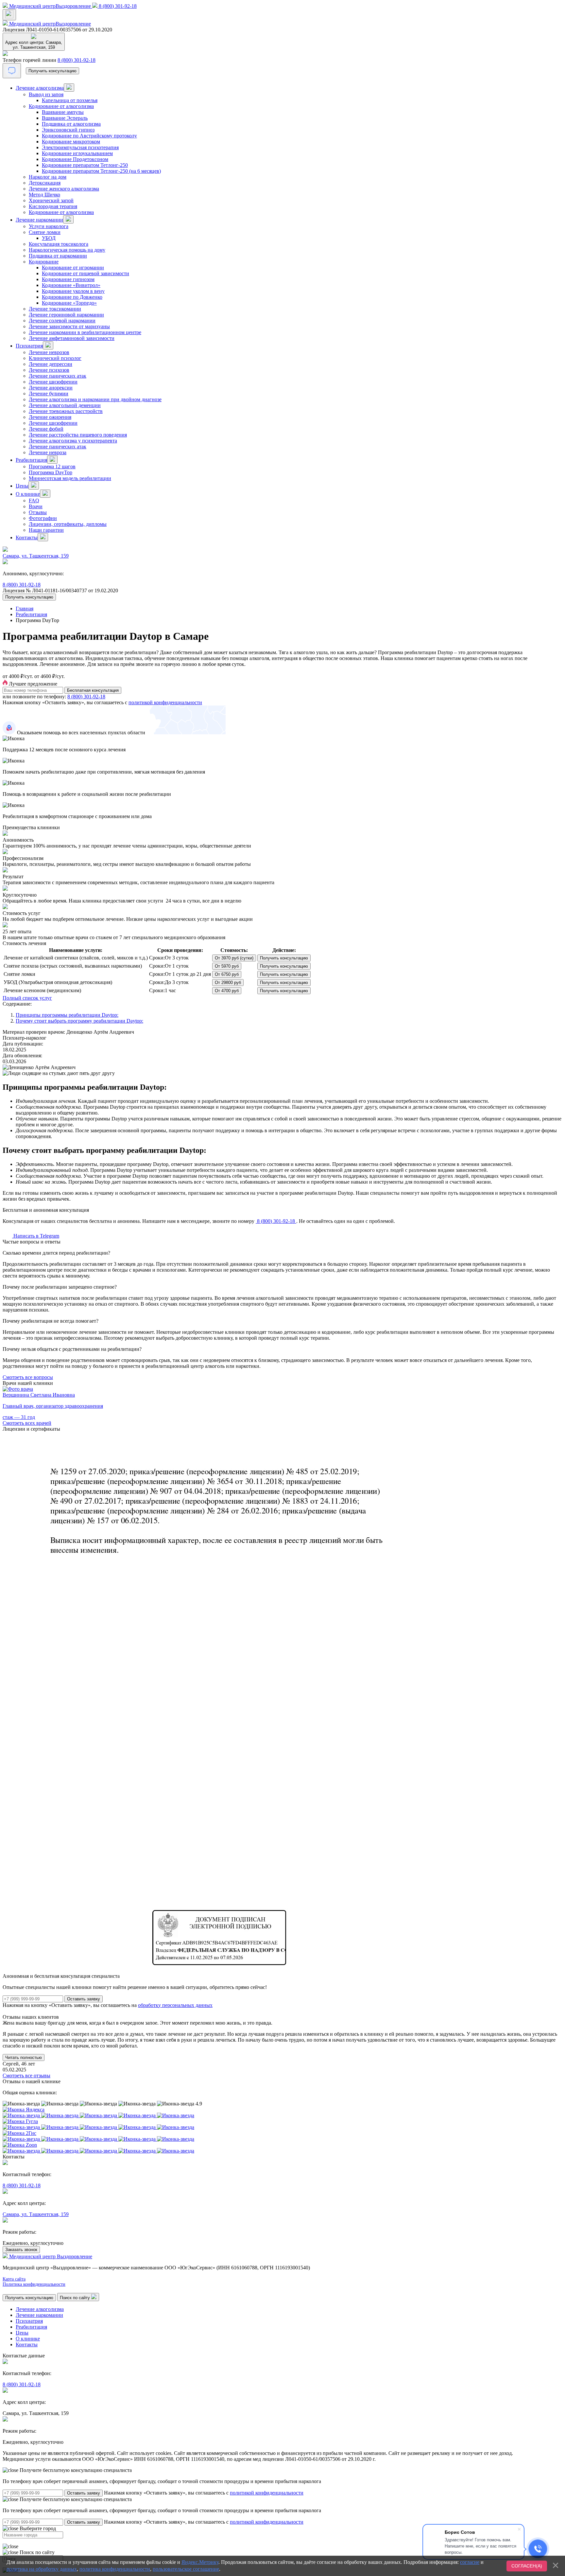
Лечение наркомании (39, 220)
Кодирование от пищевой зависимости (86, 273)
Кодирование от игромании (73, 268)
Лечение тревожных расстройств (66, 411)
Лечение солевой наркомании (62, 321)
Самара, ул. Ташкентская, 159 (36, 556)
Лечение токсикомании (55, 309)
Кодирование (44, 262)
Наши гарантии (46, 530)
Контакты (27, 537)
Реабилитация (31, 460)
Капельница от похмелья (70, 100)
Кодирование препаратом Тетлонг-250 (85, 165)
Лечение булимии (49, 394)
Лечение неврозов (49, 352)
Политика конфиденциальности (34, 2284)
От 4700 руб (227, 991)
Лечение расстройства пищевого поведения (78, 435)
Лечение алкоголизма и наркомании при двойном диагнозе (95, 399)
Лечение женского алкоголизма (64, 189)
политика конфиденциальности (115, 2569)
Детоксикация (45, 183)
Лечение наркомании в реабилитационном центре (85, 332)
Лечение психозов (49, 370)
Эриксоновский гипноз (68, 130)
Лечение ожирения (50, 417)
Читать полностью (24, 2057)
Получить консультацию (52, 71)
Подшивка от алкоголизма (71, 124)
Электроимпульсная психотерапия (80, 147)
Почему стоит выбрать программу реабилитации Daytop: (79, 1021)
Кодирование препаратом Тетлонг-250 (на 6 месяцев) (101, 171)
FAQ (34, 501)
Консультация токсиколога (59, 244)
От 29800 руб (228, 983)
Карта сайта (14, 2279)
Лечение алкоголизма (40, 88)
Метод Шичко (44, 195)
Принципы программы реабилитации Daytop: (67, 1015)
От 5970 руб (227, 966)
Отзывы (38, 512)
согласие (470, 2562)
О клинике (28, 494)
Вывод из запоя (46, 94)
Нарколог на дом (48, 177)
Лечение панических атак (58, 376)
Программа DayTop (51, 472)
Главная (25, 608)
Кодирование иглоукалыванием (77, 153)
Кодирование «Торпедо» (69, 303)
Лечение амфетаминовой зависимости (72, 338)
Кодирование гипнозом (68, 279)
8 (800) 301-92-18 (77, 60)
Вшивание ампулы (63, 112)
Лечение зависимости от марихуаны (69, 326)
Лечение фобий (46, 429)
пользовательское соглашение (186, 2569)
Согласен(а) (527, 2566)
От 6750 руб (227, 974)
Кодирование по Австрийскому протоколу (89, 136)
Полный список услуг (27, 998)
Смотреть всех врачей (27, 1423)
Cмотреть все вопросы (28, 1377)
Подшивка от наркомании (58, 256)
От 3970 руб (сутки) (234, 958)
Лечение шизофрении (53, 382)
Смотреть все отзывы (26, 2075)
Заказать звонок (21, 2250)
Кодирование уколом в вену (73, 291)
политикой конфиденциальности (165, 702)
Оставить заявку (84, 2493)
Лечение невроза (48, 452)
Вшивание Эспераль (65, 118)
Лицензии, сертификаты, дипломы (68, 524)
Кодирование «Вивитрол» (71, 285)
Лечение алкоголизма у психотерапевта (73, 441)
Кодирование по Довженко (72, 297)
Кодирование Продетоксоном (75, 159)
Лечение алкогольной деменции (65, 405)
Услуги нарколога (49, 226)
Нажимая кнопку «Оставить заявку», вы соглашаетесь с (204, 2493)
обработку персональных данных (175, 2005)
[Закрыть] (556, 2565)
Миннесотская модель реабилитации (70, 478)
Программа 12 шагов (52, 466)
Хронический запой (51, 200)
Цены (22, 486)
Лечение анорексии (51, 388)
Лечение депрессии (51, 364)
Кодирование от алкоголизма (61, 106)
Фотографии (43, 518)
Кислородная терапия (53, 206)
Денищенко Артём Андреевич (100, 1032)
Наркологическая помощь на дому (67, 250)
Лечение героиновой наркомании (66, 315)
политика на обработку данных (42, 2569)
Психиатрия (29, 346)
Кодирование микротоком (71, 142)
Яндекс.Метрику (200, 2562)
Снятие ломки (45, 232)
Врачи (36, 506)
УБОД (49, 238)
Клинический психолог (55, 358)
